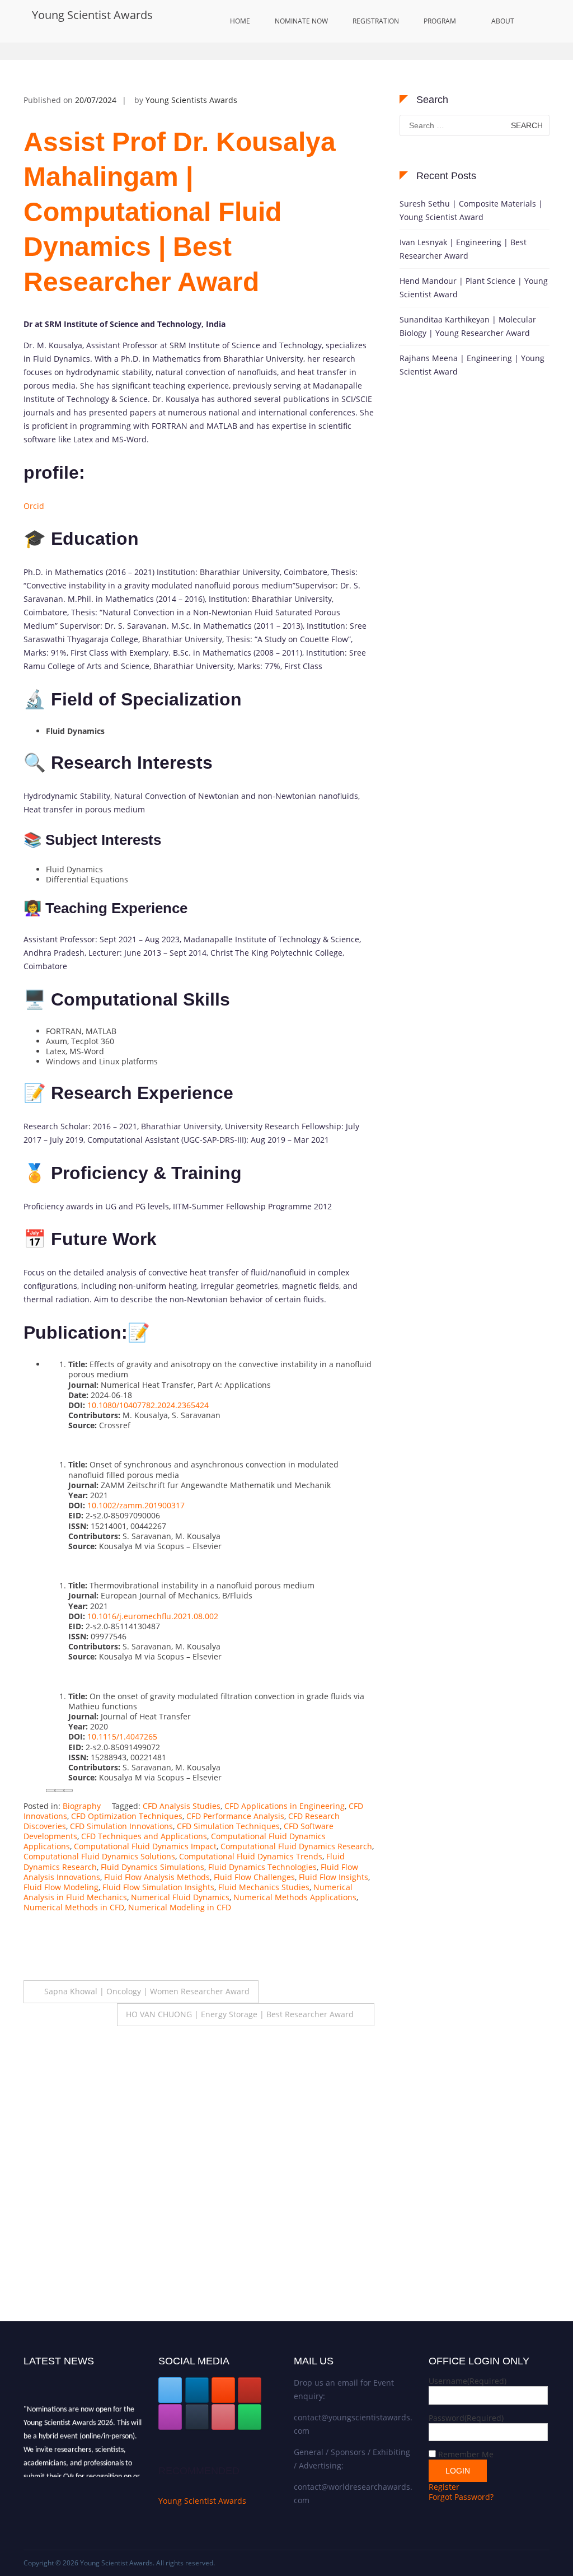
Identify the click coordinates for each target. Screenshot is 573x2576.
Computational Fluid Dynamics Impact (145, 1846)
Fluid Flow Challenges (254, 1877)
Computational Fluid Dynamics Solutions (99, 1856)
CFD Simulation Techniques (228, 1826)
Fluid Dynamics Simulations (152, 1867)
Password (466, 2418)
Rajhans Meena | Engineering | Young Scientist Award (472, 365)
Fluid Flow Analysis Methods (157, 1877)
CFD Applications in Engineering (285, 1806)
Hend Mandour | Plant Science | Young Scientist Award (474, 287)
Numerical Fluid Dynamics (180, 1897)
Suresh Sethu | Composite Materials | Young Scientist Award (471, 210)
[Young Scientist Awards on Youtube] (250, 2390)
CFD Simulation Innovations (121, 1826)
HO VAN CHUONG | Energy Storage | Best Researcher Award (240, 2014)
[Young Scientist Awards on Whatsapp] (250, 2417)
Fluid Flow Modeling (61, 1887)
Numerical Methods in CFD (74, 1907)
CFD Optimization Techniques (127, 1816)
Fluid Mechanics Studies (264, 1887)
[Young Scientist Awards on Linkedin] (197, 2390)
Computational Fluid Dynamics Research (296, 1846)
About (503, 21)
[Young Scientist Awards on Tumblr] (197, 2417)
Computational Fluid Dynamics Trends (251, 1856)
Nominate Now (301, 21)
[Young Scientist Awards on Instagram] (170, 2417)
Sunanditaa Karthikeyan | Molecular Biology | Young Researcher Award (468, 326)
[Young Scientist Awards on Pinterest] (223, 2417)
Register (444, 2487)
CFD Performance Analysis (235, 1816)
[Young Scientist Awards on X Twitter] (170, 2390)
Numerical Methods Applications (295, 1897)
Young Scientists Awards (191, 100)
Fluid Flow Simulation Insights (158, 1887)
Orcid (34, 506)
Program (440, 21)
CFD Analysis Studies (182, 1806)
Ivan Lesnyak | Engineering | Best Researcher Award (463, 249)
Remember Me (466, 2454)
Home (240, 21)
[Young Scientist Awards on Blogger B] (223, 2390)
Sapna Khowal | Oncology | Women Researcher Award (147, 1991)
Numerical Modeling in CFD (180, 1907)
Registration (376, 21)
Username (468, 2381)
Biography (82, 1806)
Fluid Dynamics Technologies (262, 1867)
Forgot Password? (461, 2497)
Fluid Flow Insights (334, 1877)
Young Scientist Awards (92, 15)
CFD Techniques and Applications (144, 1836)
